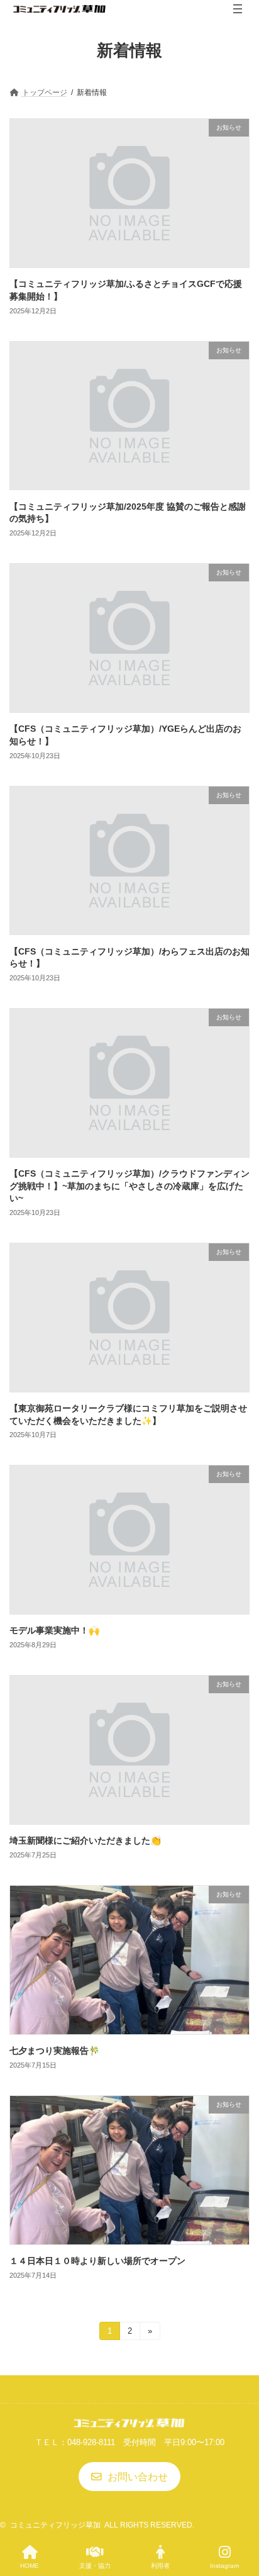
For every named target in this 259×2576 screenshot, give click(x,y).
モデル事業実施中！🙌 (54, 1630)
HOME (30, 2566)
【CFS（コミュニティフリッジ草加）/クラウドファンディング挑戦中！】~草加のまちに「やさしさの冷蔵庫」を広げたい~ (129, 1186)
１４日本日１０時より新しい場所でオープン (97, 2261)
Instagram (224, 2566)
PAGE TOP (239, 2516)
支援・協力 (95, 2566)
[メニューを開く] (238, 9)
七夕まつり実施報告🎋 (54, 2051)
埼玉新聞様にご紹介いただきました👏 (85, 1840)
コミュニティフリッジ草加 (55, 2525)
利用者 (160, 2566)
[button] (130, 2477)
